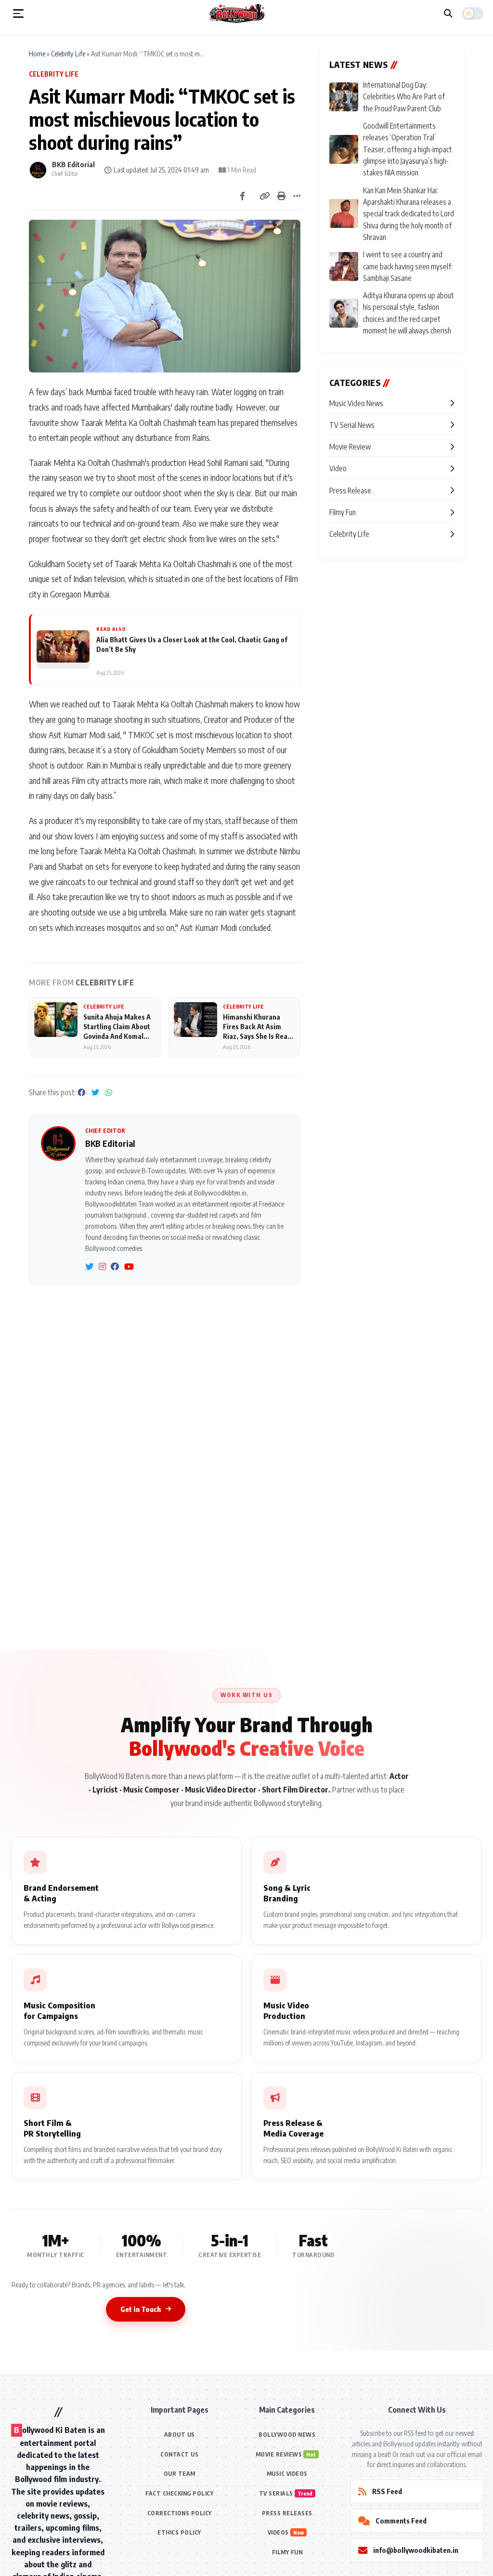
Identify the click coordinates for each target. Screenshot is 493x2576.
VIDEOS (278, 2532)
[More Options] (297, 196)
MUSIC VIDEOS (287, 2474)
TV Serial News (352, 425)
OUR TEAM (180, 2474)
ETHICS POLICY (179, 2532)
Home (37, 53)
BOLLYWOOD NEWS (287, 2435)
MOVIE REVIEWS (279, 2454)
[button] (18, 13)
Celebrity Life (68, 53)
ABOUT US (180, 2435)
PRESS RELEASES (287, 2513)
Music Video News (356, 403)
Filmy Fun (343, 512)
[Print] (282, 196)
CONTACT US (179, 2454)
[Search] (448, 13)
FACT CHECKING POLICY (179, 2493)
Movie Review (350, 446)
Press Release (350, 490)
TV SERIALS (276, 2493)
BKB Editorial (73, 164)
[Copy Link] (265, 196)
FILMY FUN (287, 2552)
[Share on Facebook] (242, 196)
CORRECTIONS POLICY (180, 2513)
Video (338, 468)
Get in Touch (141, 2309)
